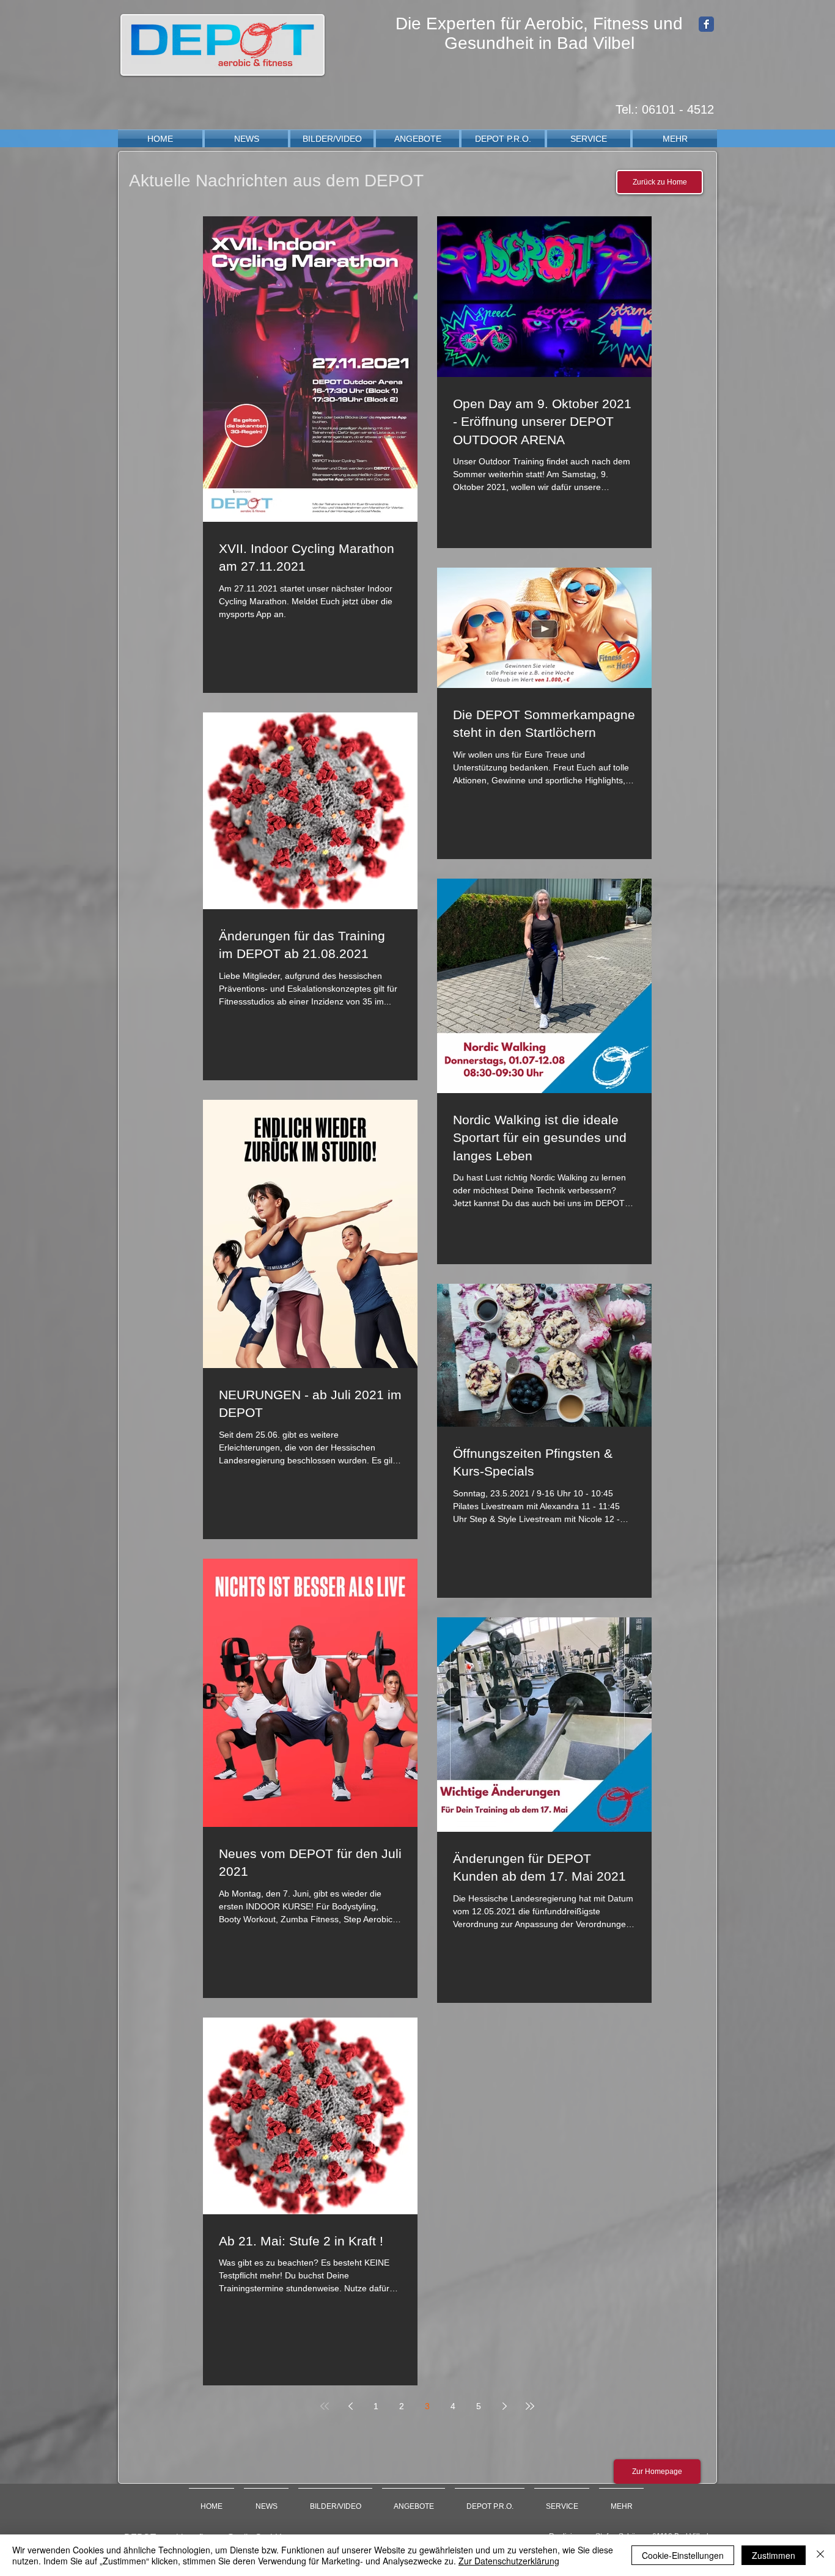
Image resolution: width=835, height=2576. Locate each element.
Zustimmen (774, 2555)
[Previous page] (350, 2406)
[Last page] (530, 2406)
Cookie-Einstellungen (683, 2555)
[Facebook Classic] (706, 24)
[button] (332, 139)
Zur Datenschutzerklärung (509, 2561)
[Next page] (504, 2406)
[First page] (325, 2406)
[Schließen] (820, 2555)
